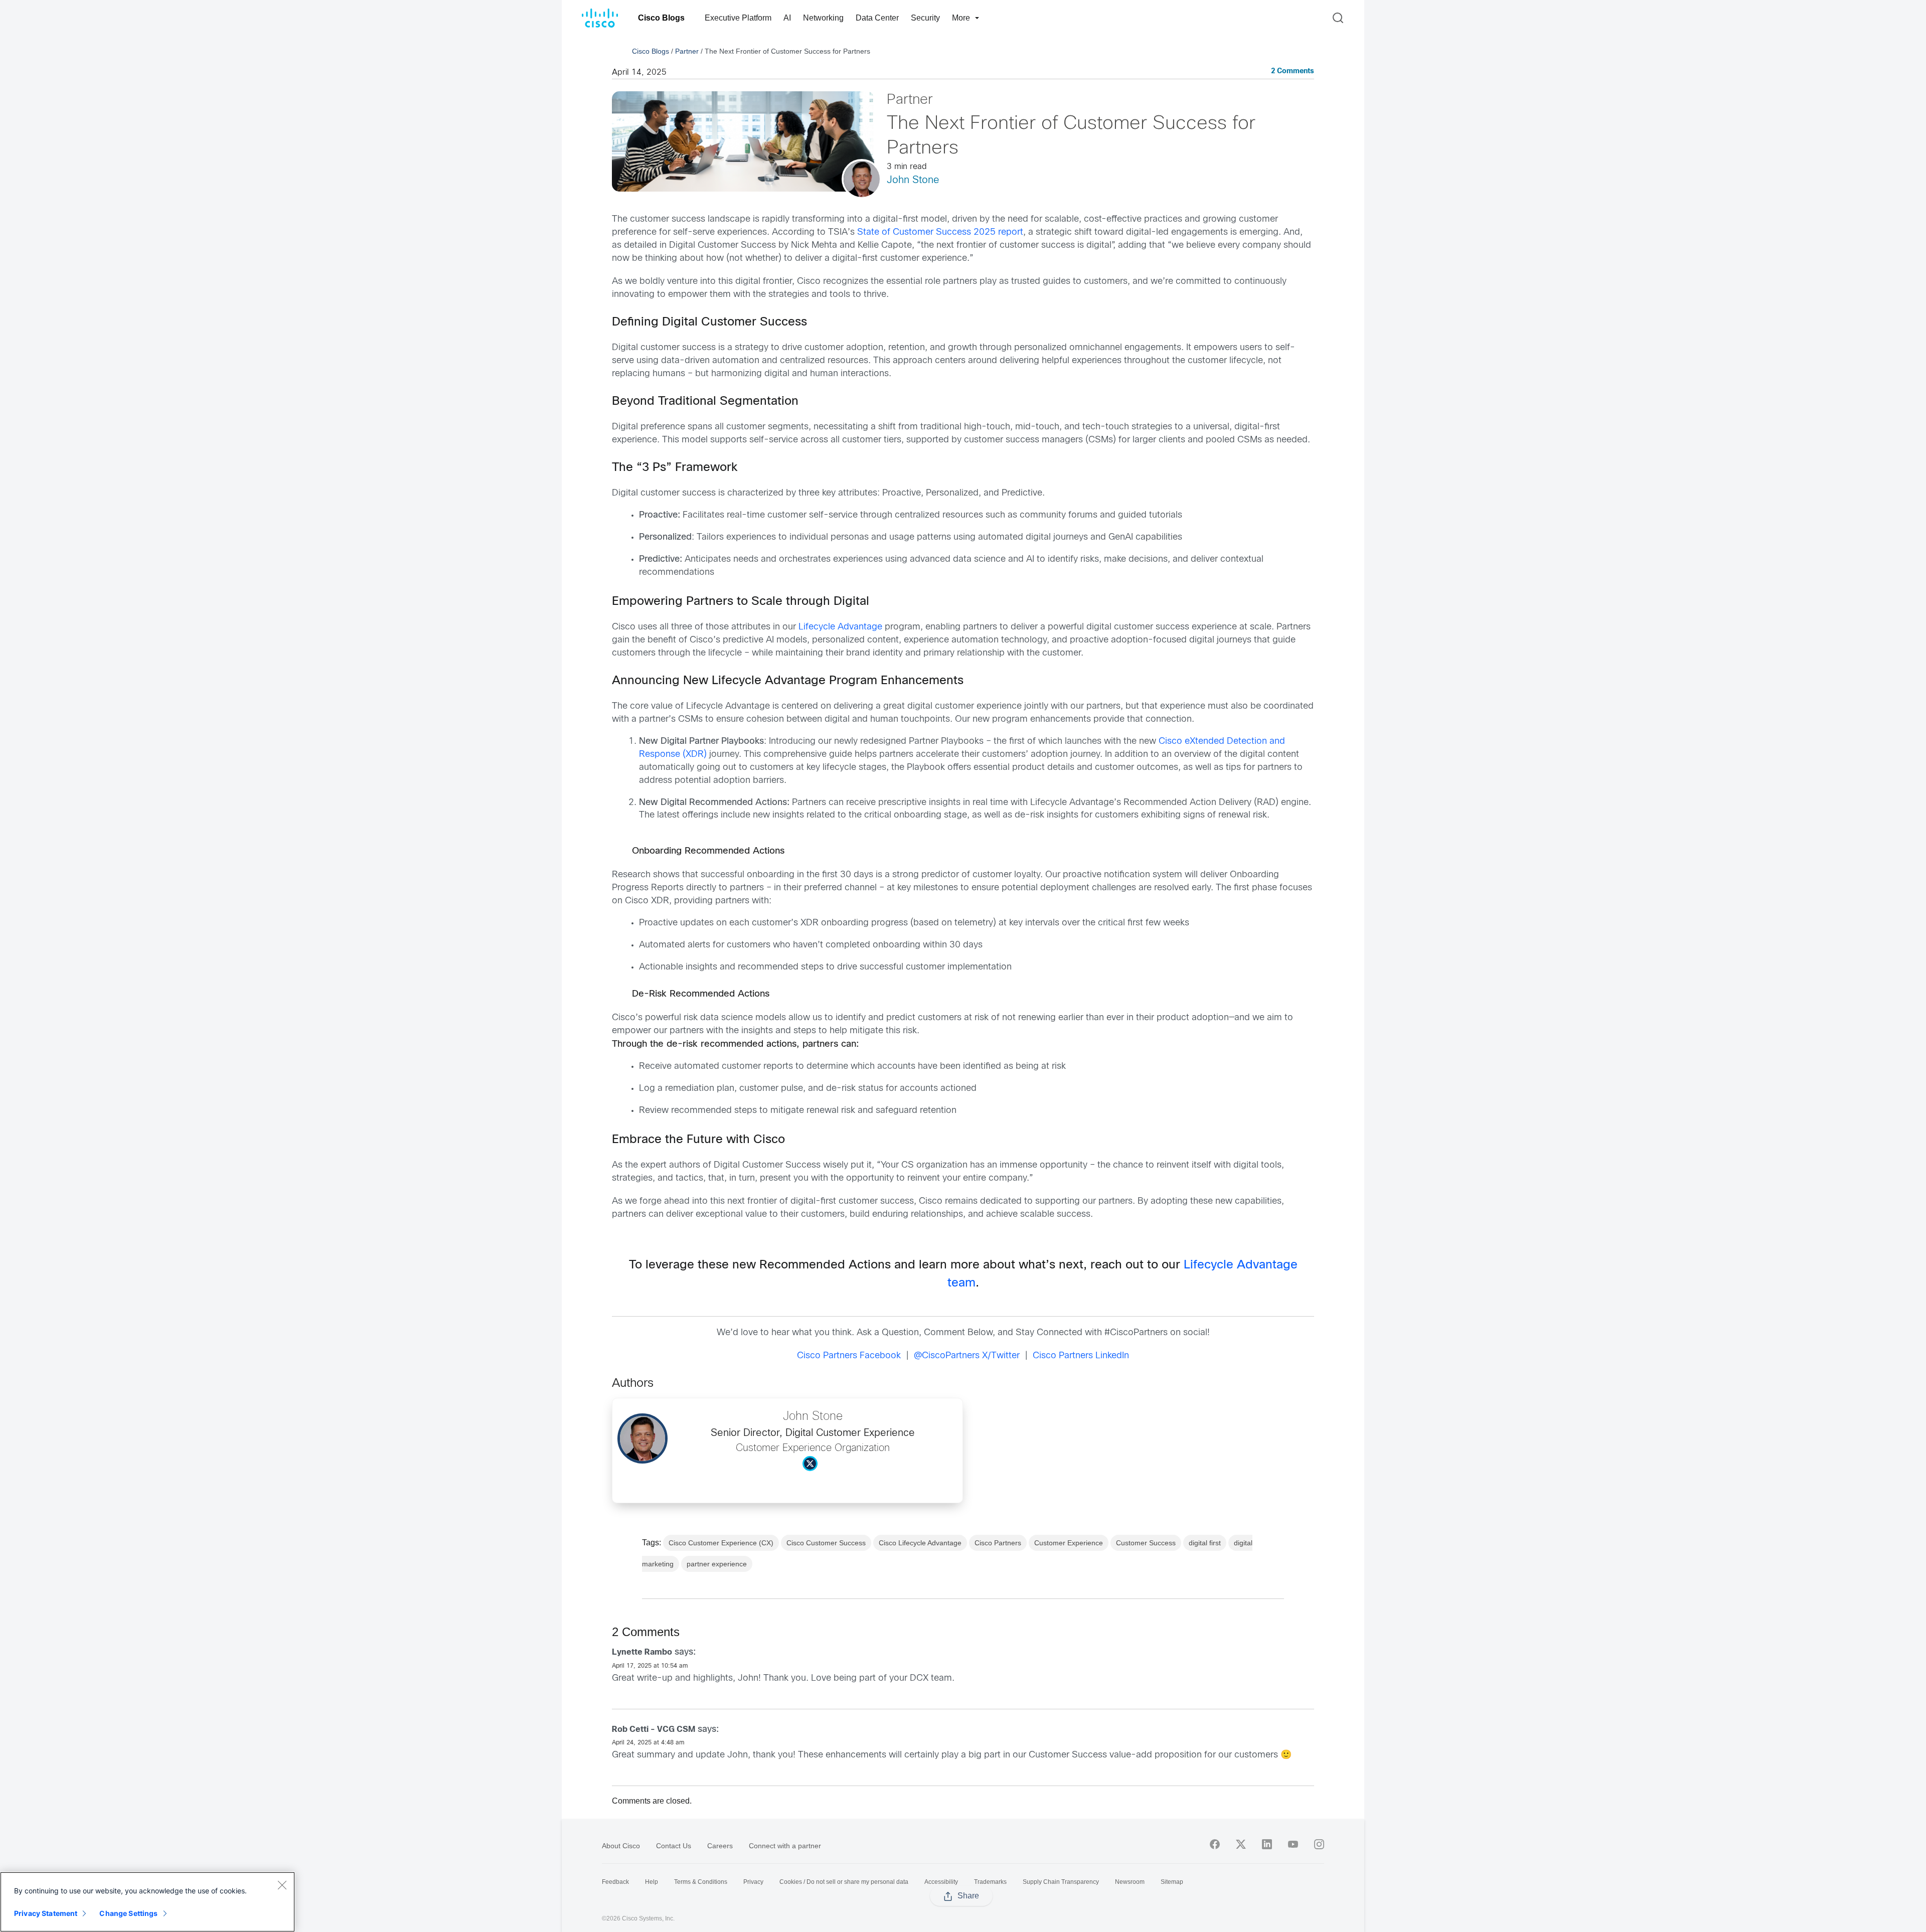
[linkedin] (1267, 1844)
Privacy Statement (46, 1913)
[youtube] (1293, 1844)
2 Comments (1293, 71)
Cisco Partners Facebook (849, 1356)
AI (787, 18)
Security (925, 18)
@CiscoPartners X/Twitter (967, 1356)
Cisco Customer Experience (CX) (721, 1543)
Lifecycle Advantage (840, 627)
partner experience (717, 1564)
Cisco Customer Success (826, 1543)
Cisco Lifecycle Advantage (920, 1543)
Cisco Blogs (661, 18)
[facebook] (1215, 1844)
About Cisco (621, 1846)
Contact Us (674, 1846)
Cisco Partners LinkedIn (1081, 1356)
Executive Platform (738, 18)
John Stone (913, 180)
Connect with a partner (785, 1846)
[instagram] (1319, 1844)
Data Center (877, 18)
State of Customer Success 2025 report (940, 232)
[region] (147, 1902)
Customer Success (1146, 1543)
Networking (823, 18)
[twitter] (1241, 1844)
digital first (1205, 1543)
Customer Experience (1069, 1543)
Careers (720, 1846)
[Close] (282, 1885)
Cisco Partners (998, 1543)
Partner (687, 51)
